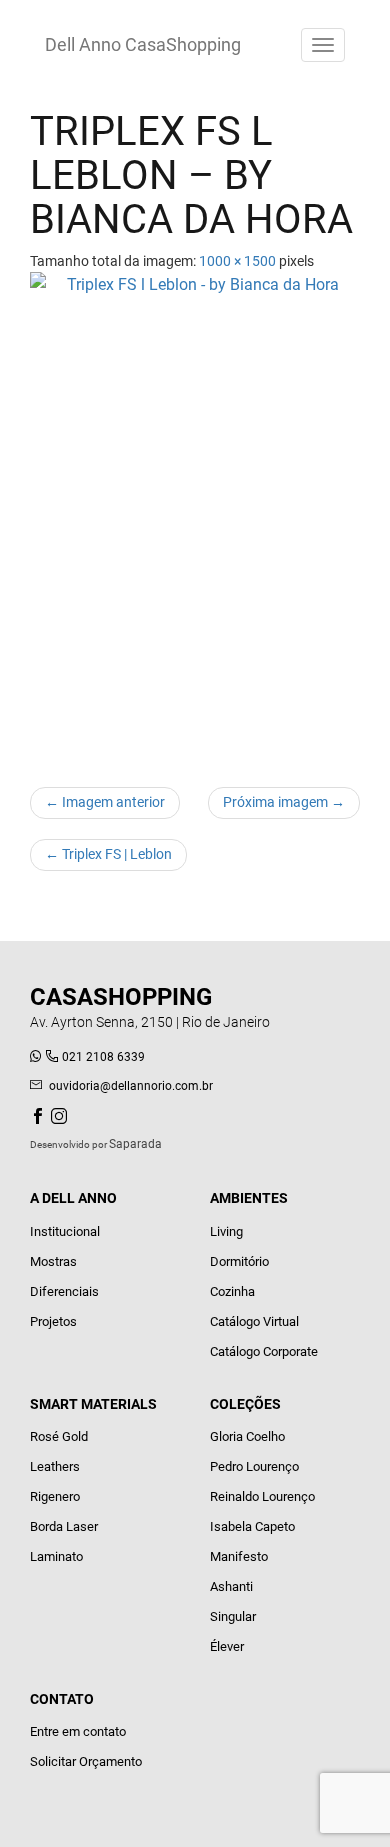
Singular (233, 1616)
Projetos (53, 1321)
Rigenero (55, 1496)
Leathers (55, 1466)
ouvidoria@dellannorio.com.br (131, 1086)
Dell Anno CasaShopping (143, 44)
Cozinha (232, 1291)
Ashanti (231, 1586)
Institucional (65, 1231)
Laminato (56, 1556)
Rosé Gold (59, 1436)
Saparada (135, 1144)
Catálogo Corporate (264, 1351)
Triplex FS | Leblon (108, 854)
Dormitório (239, 1261)
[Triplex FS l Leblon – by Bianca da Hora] (195, 519)
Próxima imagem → (284, 802)
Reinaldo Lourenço (262, 1496)
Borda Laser (64, 1526)
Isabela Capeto (252, 1526)
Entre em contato (78, 1731)
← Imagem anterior (105, 802)
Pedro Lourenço (254, 1466)
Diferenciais (64, 1291)
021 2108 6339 (103, 1057)
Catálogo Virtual (254, 1321)
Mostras (53, 1261)
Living (226, 1231)
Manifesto (239, 1556)
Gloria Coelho (247, 1436)
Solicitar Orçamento (86, 1761)
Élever (227, 1646)
